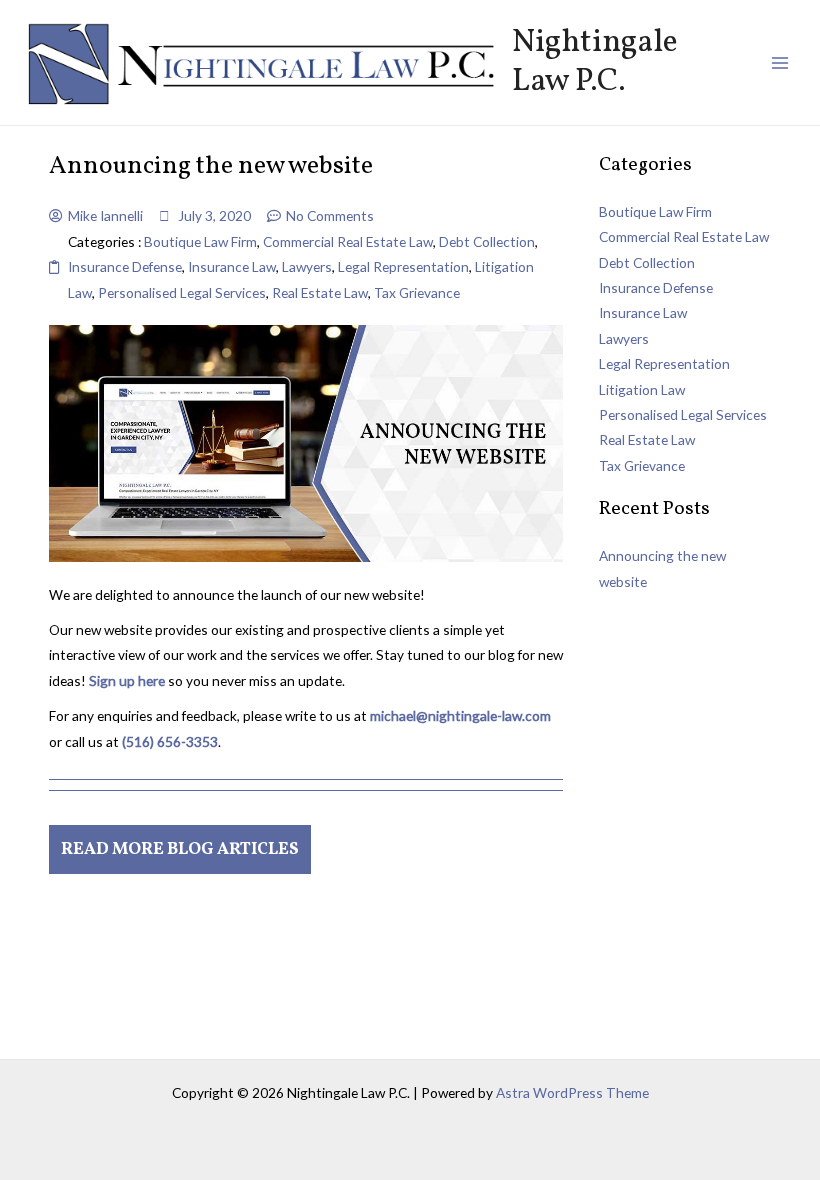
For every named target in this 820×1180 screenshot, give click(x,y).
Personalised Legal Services (182, 292)
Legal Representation (403, 266)
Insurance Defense (125, 266)
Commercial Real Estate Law (348, 241)
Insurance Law (232, 266)
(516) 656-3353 (170, 741)
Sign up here (127, 680)
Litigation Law (642, 389)
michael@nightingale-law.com (460, 715)
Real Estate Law (320, 292)
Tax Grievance (417, 292)
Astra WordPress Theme (572, 1092)
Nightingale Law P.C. (595, 62)
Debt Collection (487, 241)
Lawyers (307, 266)
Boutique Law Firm (200, 241)
